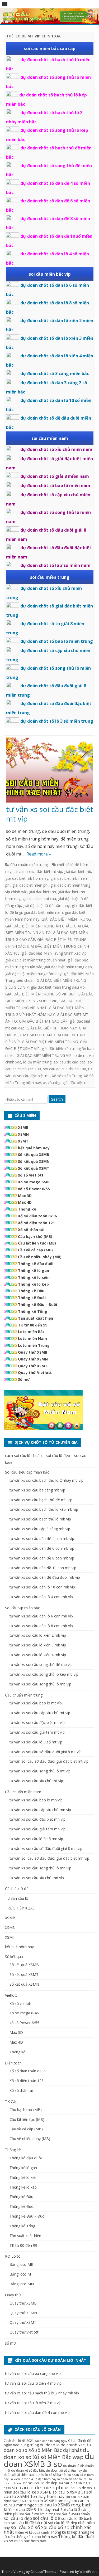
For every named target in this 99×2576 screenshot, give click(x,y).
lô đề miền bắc (68, 2479)
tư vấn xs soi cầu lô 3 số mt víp (36, 1742)
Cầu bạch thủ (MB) (35, 1236)
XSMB (23, 1127)
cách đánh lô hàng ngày (51, 2441)
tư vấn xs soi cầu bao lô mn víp (36, 1800)
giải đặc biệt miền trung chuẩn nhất (35, 960)
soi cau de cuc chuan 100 (65, 1069)
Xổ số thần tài (31, 1230)
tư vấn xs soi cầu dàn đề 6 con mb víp (42, 1548)
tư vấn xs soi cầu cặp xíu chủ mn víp (40, 1810)
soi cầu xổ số (25, 2527)
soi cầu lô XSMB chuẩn (73, 2514)
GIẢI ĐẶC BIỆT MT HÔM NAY (52, 1028)
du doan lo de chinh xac (62, 2445)
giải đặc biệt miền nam (43, 912)
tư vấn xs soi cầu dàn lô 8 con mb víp (41, 1626)
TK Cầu (11, 2101)
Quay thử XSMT (33, 1366)
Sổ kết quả (14, 1957)
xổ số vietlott (31, 1175)
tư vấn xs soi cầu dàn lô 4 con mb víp (41, 1597)
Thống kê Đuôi (32, 1298)
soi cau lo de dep (43, 2483)
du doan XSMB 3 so (49, 2460)
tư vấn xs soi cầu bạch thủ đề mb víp (41, 1500)
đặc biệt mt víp (49, 871)
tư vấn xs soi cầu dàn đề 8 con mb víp (42, 1558)
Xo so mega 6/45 (34, 1182)
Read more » (39, 854)
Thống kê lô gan (34, 1270)
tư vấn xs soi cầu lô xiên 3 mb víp (38, 1645)
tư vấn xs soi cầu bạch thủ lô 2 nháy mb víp (46, 1480)
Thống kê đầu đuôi (36, 1264)
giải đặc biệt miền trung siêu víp (58, 987)
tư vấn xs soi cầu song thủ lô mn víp (40, 1868)
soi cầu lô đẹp (18, 2518)
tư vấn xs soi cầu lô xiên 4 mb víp (38, 1655)
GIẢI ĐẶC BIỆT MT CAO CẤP (43, 1021)
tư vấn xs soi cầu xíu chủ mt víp (36, 1781)
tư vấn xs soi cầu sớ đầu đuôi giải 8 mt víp (46, 1752)
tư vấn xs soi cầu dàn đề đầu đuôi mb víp (45, 1577)
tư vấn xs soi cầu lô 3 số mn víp (36, 1839)
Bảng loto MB (22, 2264)
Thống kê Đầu (31, 1291)
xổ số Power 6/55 (34, 1189)
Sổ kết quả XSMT (34, 1168)
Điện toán (13, 2063)
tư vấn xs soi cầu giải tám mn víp (37, 1829)
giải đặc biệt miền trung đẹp (68, 967)
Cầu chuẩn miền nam (23, 1792)
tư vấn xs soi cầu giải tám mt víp (37, 1732)
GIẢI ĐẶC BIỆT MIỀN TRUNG (66, 919)
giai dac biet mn (43, 892)
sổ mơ (10, 2343)
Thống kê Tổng (33, 1311)
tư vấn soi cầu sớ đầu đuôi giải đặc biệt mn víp (49, 1858)
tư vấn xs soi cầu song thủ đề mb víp (41, 1664)
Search (57, 1099)
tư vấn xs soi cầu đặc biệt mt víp (50, 814)
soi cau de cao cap (70, 1062)
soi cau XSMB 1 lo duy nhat (36, 2509)
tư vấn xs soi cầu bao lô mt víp (36, 1703)
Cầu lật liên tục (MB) (37, 1243)
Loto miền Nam (32, 1338)
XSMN (23, 1134)
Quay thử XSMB (33, 1352)
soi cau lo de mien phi (38, 2487)
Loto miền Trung (34, 1345)
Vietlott (11, 1995)
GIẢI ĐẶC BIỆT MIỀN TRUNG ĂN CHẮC (39, 926)
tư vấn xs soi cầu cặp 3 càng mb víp (40, 1529)
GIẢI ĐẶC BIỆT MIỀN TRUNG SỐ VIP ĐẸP (40, 994)
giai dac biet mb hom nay (27, 878)
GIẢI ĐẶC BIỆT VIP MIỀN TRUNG (50, 1042)
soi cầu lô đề (47, 2518)
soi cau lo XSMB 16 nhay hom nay (48, 2494)
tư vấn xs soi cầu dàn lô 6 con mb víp (41, 1616)
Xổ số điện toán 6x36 (37, 1216)
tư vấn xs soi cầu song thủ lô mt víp (40, 1771)
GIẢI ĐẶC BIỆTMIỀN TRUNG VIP (44, 1055)
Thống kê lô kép (33, 1284)
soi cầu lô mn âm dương (37, 2514)
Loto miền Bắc (31, 1332)
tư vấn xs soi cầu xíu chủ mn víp (37, 1878)
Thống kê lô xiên (34, 1277)
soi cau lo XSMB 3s (69, 2492)
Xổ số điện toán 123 (36, 1223)
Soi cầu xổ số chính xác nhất (48, 2530)
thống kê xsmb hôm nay (36, 2537)
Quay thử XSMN (33, 1359)
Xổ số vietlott (21, 2003)
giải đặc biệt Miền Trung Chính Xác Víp (54, 953)
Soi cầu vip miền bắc (22, 1608)
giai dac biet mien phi (30, 885)
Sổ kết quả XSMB (34, 1155)
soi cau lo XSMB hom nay (49, 2501)
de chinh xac (24, 871)
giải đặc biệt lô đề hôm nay (46, 905)
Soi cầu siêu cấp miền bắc (27, 1472)
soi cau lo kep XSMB (32, 2492)
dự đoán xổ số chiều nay (64, 2470)
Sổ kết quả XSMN (34, 1161)
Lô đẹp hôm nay (45, 2479)
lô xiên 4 (27, 2479)
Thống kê (27, 1209)
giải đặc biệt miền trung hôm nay (33, 974)
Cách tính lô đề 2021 (19, 2441)
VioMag (19, 2572)
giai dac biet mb (78, 871)
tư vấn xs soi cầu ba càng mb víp (37, 1490)
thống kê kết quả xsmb (32, 2532)
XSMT (23, 1141)
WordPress (88, 2572)
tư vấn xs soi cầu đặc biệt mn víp (37, 1819)
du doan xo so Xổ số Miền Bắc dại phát (48, 2447)
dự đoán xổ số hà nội (51, 2475)
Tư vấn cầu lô (17, 1898)
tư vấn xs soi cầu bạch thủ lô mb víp (40, 1519)
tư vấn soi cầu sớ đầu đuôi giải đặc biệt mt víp (49, 1761)
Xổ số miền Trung (67, 1076)
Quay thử (13, 2295)
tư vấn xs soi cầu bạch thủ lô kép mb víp (44, 1509)
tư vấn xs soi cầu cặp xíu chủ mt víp (40, 1713)
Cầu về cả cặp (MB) (35, 1250)
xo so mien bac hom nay (25, 2541)
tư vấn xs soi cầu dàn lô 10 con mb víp (42, 1587)
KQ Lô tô (13, 2256)
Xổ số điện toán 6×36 (28, 2071)
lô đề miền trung (37, 1062)
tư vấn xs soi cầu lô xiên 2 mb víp (38, 1635)
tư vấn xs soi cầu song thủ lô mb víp (40, 1684)
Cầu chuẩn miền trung (29, 865)
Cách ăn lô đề (17, 1889)
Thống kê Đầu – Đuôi (37, 1304)
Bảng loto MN (22, 2284)
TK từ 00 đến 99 (33, 1325)
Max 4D (25, 1202)
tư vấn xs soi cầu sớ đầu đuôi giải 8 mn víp (46, 1848)
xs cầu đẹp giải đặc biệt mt (66, 1083)
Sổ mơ (24, 1379)
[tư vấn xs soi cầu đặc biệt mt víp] (50, 771)
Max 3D (25, 1196)
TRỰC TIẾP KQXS (20, 1908)
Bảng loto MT (21, 2274)
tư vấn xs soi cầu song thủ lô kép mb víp (44, 1674)
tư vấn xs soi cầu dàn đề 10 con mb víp (43, 1568)
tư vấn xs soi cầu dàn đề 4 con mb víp (42, 1539)
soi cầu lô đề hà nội (29, 2522)
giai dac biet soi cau (39, 899)
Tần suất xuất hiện (36, 1318)
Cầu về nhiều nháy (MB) (40, 1257)
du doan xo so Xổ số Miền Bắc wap (47, 2453)
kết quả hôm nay (34, 1148)
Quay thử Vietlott (35, 1372)
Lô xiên (15, 2479)
